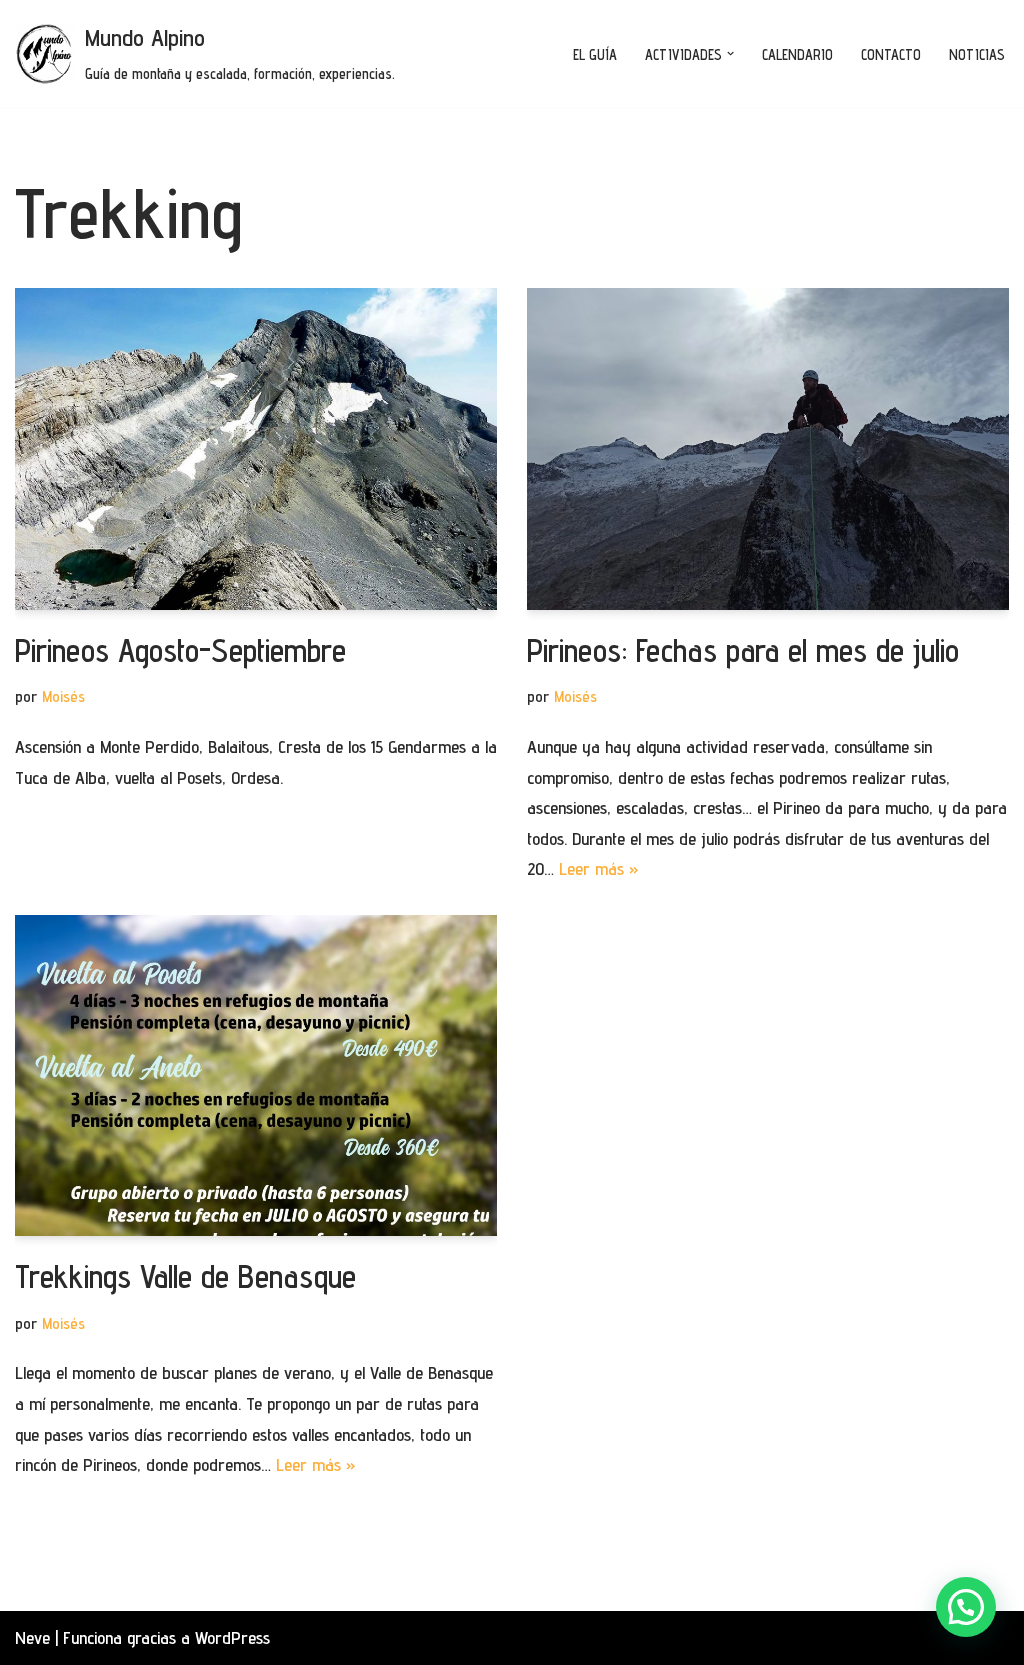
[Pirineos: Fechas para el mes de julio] (768, 448)
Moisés (63, 696)
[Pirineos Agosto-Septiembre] (256, 448)
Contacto (891, 54)
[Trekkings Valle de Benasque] (256, 1075)
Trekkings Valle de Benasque (185, 1276)
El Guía (595, 54)
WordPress (232, 1637)
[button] (730, 53)
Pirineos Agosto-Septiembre (180, 650)
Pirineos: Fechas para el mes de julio (743, 650)
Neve (32, 1637)
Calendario (797, 54)
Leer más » (599, 868)
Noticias (977, 54)
